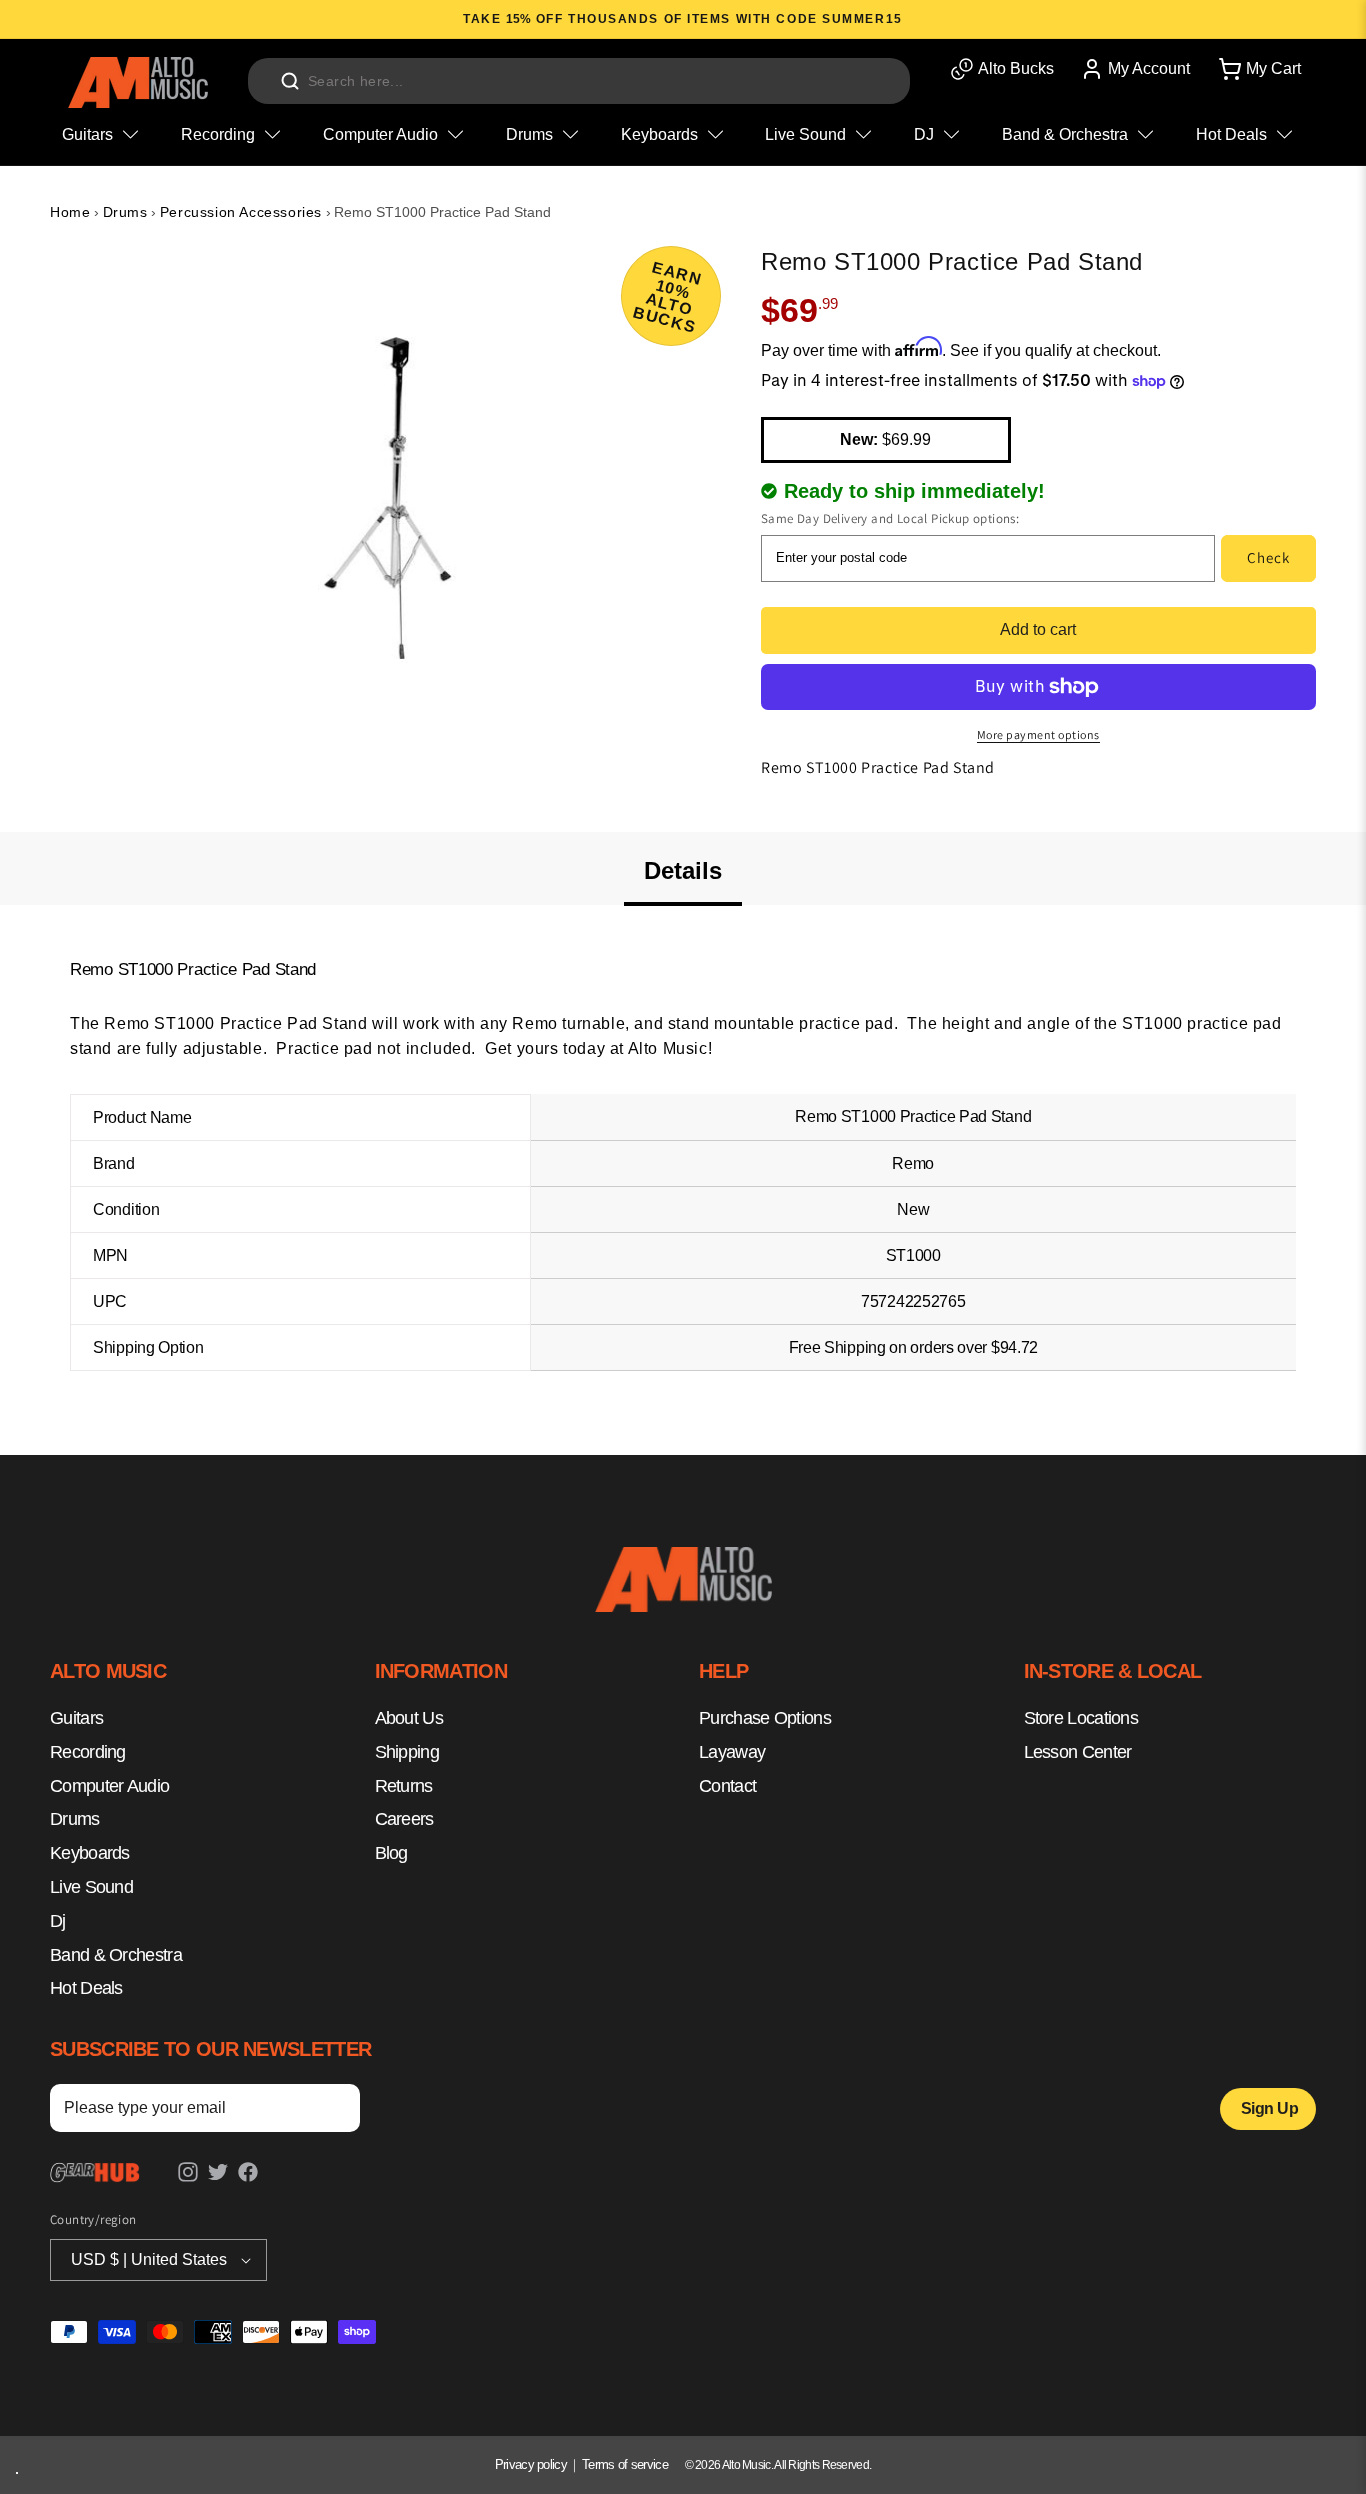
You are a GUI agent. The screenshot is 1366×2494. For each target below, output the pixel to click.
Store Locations (1081, 1719)
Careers (404, 1820)
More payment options (1038, 734)
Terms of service (625, 2464)
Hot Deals (86, 1989)
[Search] (290, 81)
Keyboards (90, 1854)
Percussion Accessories (241, 212)
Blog (391, 1854)
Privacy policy (531, 2464)
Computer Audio (109, 1786)
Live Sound (91, 1888)
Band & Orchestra (116, 1955)
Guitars (76, 1719)
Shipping (407, 1752)
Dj (58, 1921)
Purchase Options (765, 1719)
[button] (1258, 69)
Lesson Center (1078, 1752)
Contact (727, 1786)
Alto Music (746, 2465)
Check (1268, 557)
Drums (125, 212)
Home (70, 212)
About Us (409, 1719)
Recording (88, 1752)
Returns (404, 1786)
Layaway (732, 1752)
